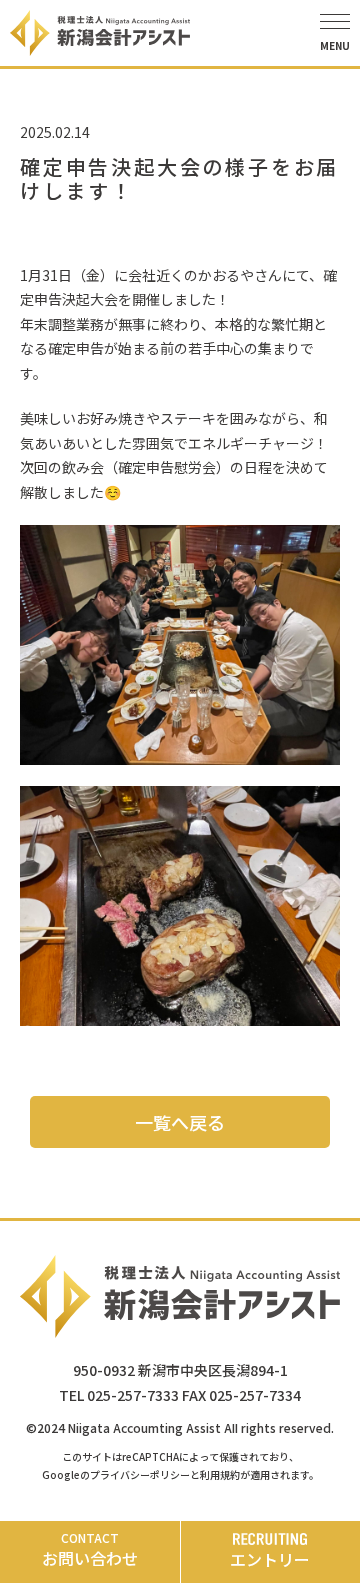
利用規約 (220, 1474)
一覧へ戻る (180, 1122)
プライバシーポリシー (140, 1474)
